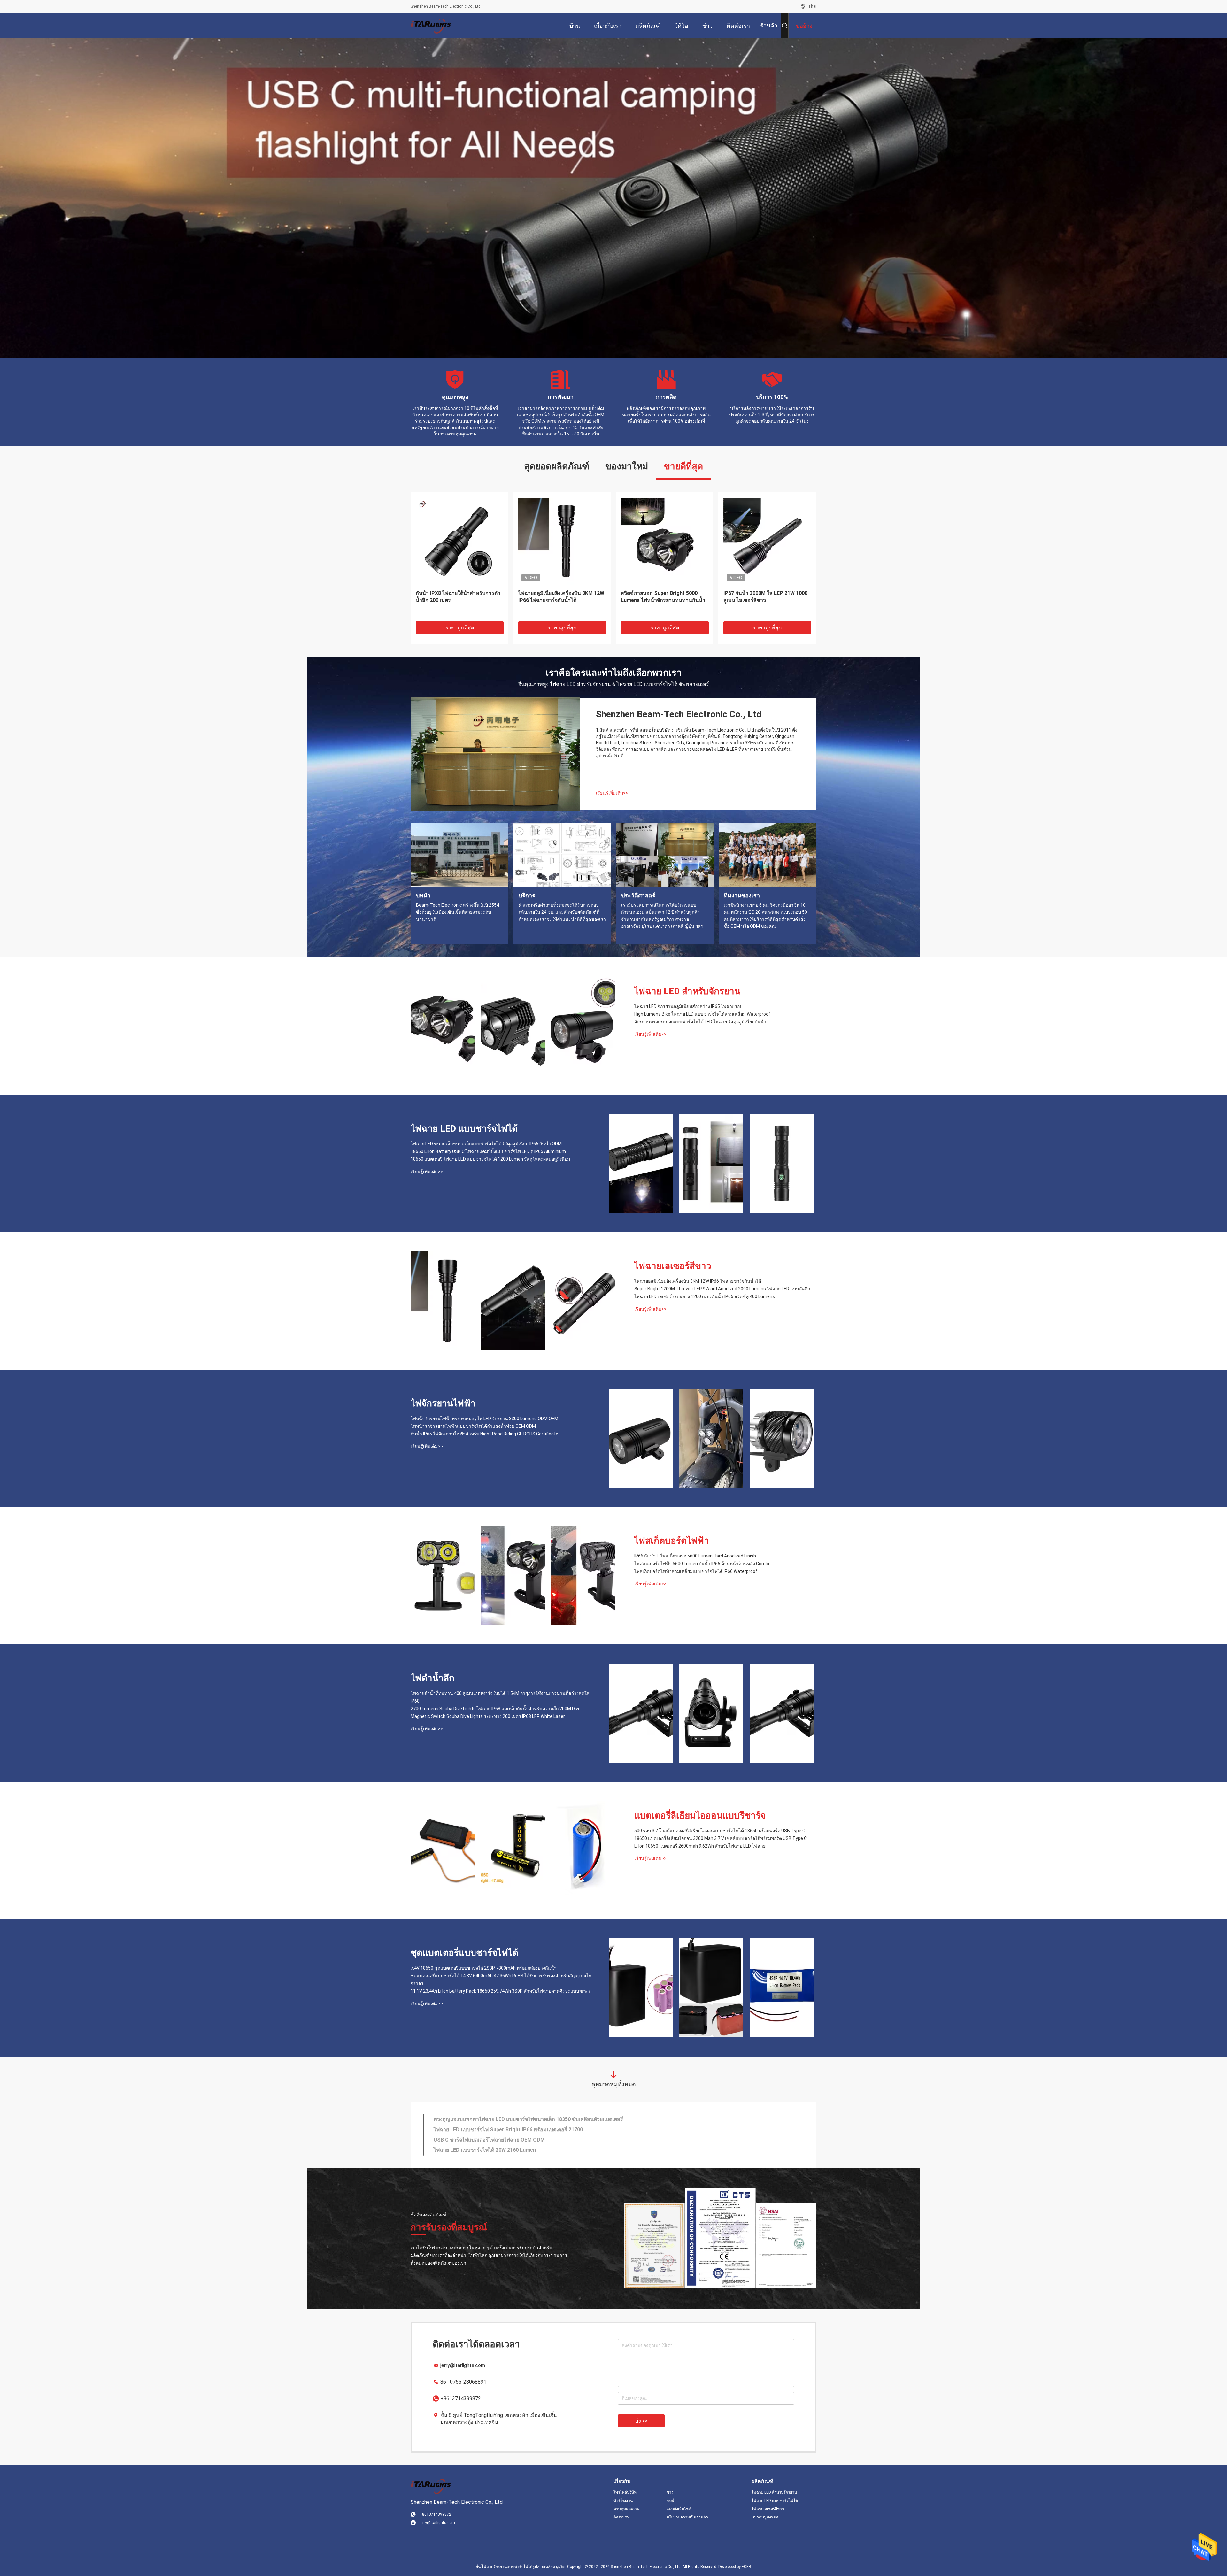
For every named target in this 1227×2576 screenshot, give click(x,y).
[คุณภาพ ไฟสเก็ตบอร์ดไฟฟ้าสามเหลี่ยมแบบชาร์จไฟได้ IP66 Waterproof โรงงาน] (583, 1576)
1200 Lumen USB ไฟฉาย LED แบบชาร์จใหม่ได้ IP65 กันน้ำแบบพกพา (511, 2140)
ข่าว (670, 2492)
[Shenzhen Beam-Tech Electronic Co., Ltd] (431, 26)
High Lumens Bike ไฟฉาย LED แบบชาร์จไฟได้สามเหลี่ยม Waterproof (702, 1014)
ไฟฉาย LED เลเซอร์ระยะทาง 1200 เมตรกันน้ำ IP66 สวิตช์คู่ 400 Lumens (705, 1296)
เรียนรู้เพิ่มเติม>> (612, 793)
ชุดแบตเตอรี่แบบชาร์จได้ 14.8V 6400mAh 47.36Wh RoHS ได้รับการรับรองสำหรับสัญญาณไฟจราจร (501, 1980)
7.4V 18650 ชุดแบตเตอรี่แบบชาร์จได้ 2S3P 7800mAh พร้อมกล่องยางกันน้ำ (484, 1968)
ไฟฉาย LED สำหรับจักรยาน (687, 991)
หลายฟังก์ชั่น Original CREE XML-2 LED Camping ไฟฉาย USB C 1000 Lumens (763, 600)
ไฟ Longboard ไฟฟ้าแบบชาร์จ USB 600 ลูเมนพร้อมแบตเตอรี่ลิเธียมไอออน (561, 597)
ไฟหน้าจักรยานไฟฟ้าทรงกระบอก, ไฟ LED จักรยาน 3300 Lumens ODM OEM (484, 1419)
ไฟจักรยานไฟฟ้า (443, 1403)
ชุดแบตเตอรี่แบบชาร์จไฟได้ (464, 1953)
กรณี (670, 2501)
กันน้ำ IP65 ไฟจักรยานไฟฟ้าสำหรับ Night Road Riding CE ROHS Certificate (484, 1434)
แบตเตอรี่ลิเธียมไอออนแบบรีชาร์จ (700, 1815)
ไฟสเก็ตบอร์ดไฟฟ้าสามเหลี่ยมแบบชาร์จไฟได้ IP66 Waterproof (696, 1571)
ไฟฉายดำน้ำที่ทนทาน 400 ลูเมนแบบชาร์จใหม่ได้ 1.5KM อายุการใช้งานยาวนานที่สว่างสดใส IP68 (500, 1697)
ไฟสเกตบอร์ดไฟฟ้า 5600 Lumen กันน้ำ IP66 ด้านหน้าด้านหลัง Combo (702, 1564)
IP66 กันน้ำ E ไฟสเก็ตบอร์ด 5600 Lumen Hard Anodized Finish (695, 1556)
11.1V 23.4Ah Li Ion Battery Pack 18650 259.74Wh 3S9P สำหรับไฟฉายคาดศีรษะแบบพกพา (500, 1991)
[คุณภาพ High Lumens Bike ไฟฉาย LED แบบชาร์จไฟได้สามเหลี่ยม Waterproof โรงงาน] (513, 1026)
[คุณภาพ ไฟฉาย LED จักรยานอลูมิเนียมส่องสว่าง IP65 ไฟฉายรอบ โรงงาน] (443, 1026)
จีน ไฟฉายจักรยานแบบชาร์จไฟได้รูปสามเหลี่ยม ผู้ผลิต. (521, 2567)
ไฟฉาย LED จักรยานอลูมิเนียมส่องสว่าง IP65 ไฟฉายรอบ (688, 1006)
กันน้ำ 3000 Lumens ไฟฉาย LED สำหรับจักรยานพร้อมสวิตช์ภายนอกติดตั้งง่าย (664, 600)
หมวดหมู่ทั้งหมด (765, 2517)
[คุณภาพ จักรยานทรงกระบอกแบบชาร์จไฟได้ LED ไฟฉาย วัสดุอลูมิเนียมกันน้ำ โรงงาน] (583, 1026)
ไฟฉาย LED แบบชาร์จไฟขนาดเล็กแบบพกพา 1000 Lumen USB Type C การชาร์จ (524, 2150)
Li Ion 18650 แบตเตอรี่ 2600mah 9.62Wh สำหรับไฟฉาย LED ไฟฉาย (700, 1846)
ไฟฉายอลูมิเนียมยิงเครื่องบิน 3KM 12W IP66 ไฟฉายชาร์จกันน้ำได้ (698, 1281)
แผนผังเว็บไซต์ (679, 2509)
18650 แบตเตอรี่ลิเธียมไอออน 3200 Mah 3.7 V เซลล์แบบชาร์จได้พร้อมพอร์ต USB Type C (721, 1838)
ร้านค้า (769, 25)
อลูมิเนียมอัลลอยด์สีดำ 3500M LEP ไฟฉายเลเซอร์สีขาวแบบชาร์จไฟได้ (454, 597)
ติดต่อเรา (621, 2517)
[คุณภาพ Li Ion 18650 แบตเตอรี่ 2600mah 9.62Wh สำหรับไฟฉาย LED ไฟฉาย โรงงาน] (583, 1850)
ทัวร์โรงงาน (623, 2501)
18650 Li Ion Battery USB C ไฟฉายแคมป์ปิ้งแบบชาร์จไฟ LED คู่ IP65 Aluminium (488, 1151)
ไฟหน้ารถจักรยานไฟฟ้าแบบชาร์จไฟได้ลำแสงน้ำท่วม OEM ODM (473, 1426)
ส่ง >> (641, 2421)
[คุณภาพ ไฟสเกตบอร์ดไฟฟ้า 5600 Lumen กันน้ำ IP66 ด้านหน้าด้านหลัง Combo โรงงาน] (513, 1576)
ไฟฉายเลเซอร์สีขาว (673, 1266)
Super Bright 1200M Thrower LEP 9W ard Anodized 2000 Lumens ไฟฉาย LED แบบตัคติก (722, 1289)
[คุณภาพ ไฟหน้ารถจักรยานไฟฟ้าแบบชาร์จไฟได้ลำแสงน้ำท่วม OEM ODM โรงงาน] (711, 1438)
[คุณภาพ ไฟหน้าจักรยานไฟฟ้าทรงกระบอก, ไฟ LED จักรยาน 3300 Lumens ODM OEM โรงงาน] (641, 1438)
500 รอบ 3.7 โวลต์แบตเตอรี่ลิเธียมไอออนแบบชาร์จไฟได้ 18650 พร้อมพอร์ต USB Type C (720, 1831)
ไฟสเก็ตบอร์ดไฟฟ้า (672, 1541)
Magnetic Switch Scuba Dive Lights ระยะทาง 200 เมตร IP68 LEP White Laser (488, 1716)
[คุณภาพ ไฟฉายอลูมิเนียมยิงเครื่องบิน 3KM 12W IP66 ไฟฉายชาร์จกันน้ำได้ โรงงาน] (443, 1301)
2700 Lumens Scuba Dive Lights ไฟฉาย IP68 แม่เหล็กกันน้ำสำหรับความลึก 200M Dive (496, 1709)
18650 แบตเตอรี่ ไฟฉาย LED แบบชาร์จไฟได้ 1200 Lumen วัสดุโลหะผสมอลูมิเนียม (490, 1159)
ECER (746, 2567)
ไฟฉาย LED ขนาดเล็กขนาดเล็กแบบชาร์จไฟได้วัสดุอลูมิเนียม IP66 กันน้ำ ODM (486, 1144)
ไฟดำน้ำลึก (432, 1678)
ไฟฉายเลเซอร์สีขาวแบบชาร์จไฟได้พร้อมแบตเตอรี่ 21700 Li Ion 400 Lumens (519, 2119)
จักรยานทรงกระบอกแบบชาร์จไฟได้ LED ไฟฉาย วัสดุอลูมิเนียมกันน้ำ (700, 1022)
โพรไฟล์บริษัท (625, 2492)
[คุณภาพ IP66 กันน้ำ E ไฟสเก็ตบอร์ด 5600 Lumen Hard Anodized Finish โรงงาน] (443, 1576)
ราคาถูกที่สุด (460, 628)
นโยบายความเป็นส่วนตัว (687, 2517)
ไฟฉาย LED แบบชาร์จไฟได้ (464, 1129)
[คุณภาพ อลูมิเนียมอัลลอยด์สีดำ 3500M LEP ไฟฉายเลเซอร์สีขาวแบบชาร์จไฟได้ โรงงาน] (459, 541)
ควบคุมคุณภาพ (626, 2509)
